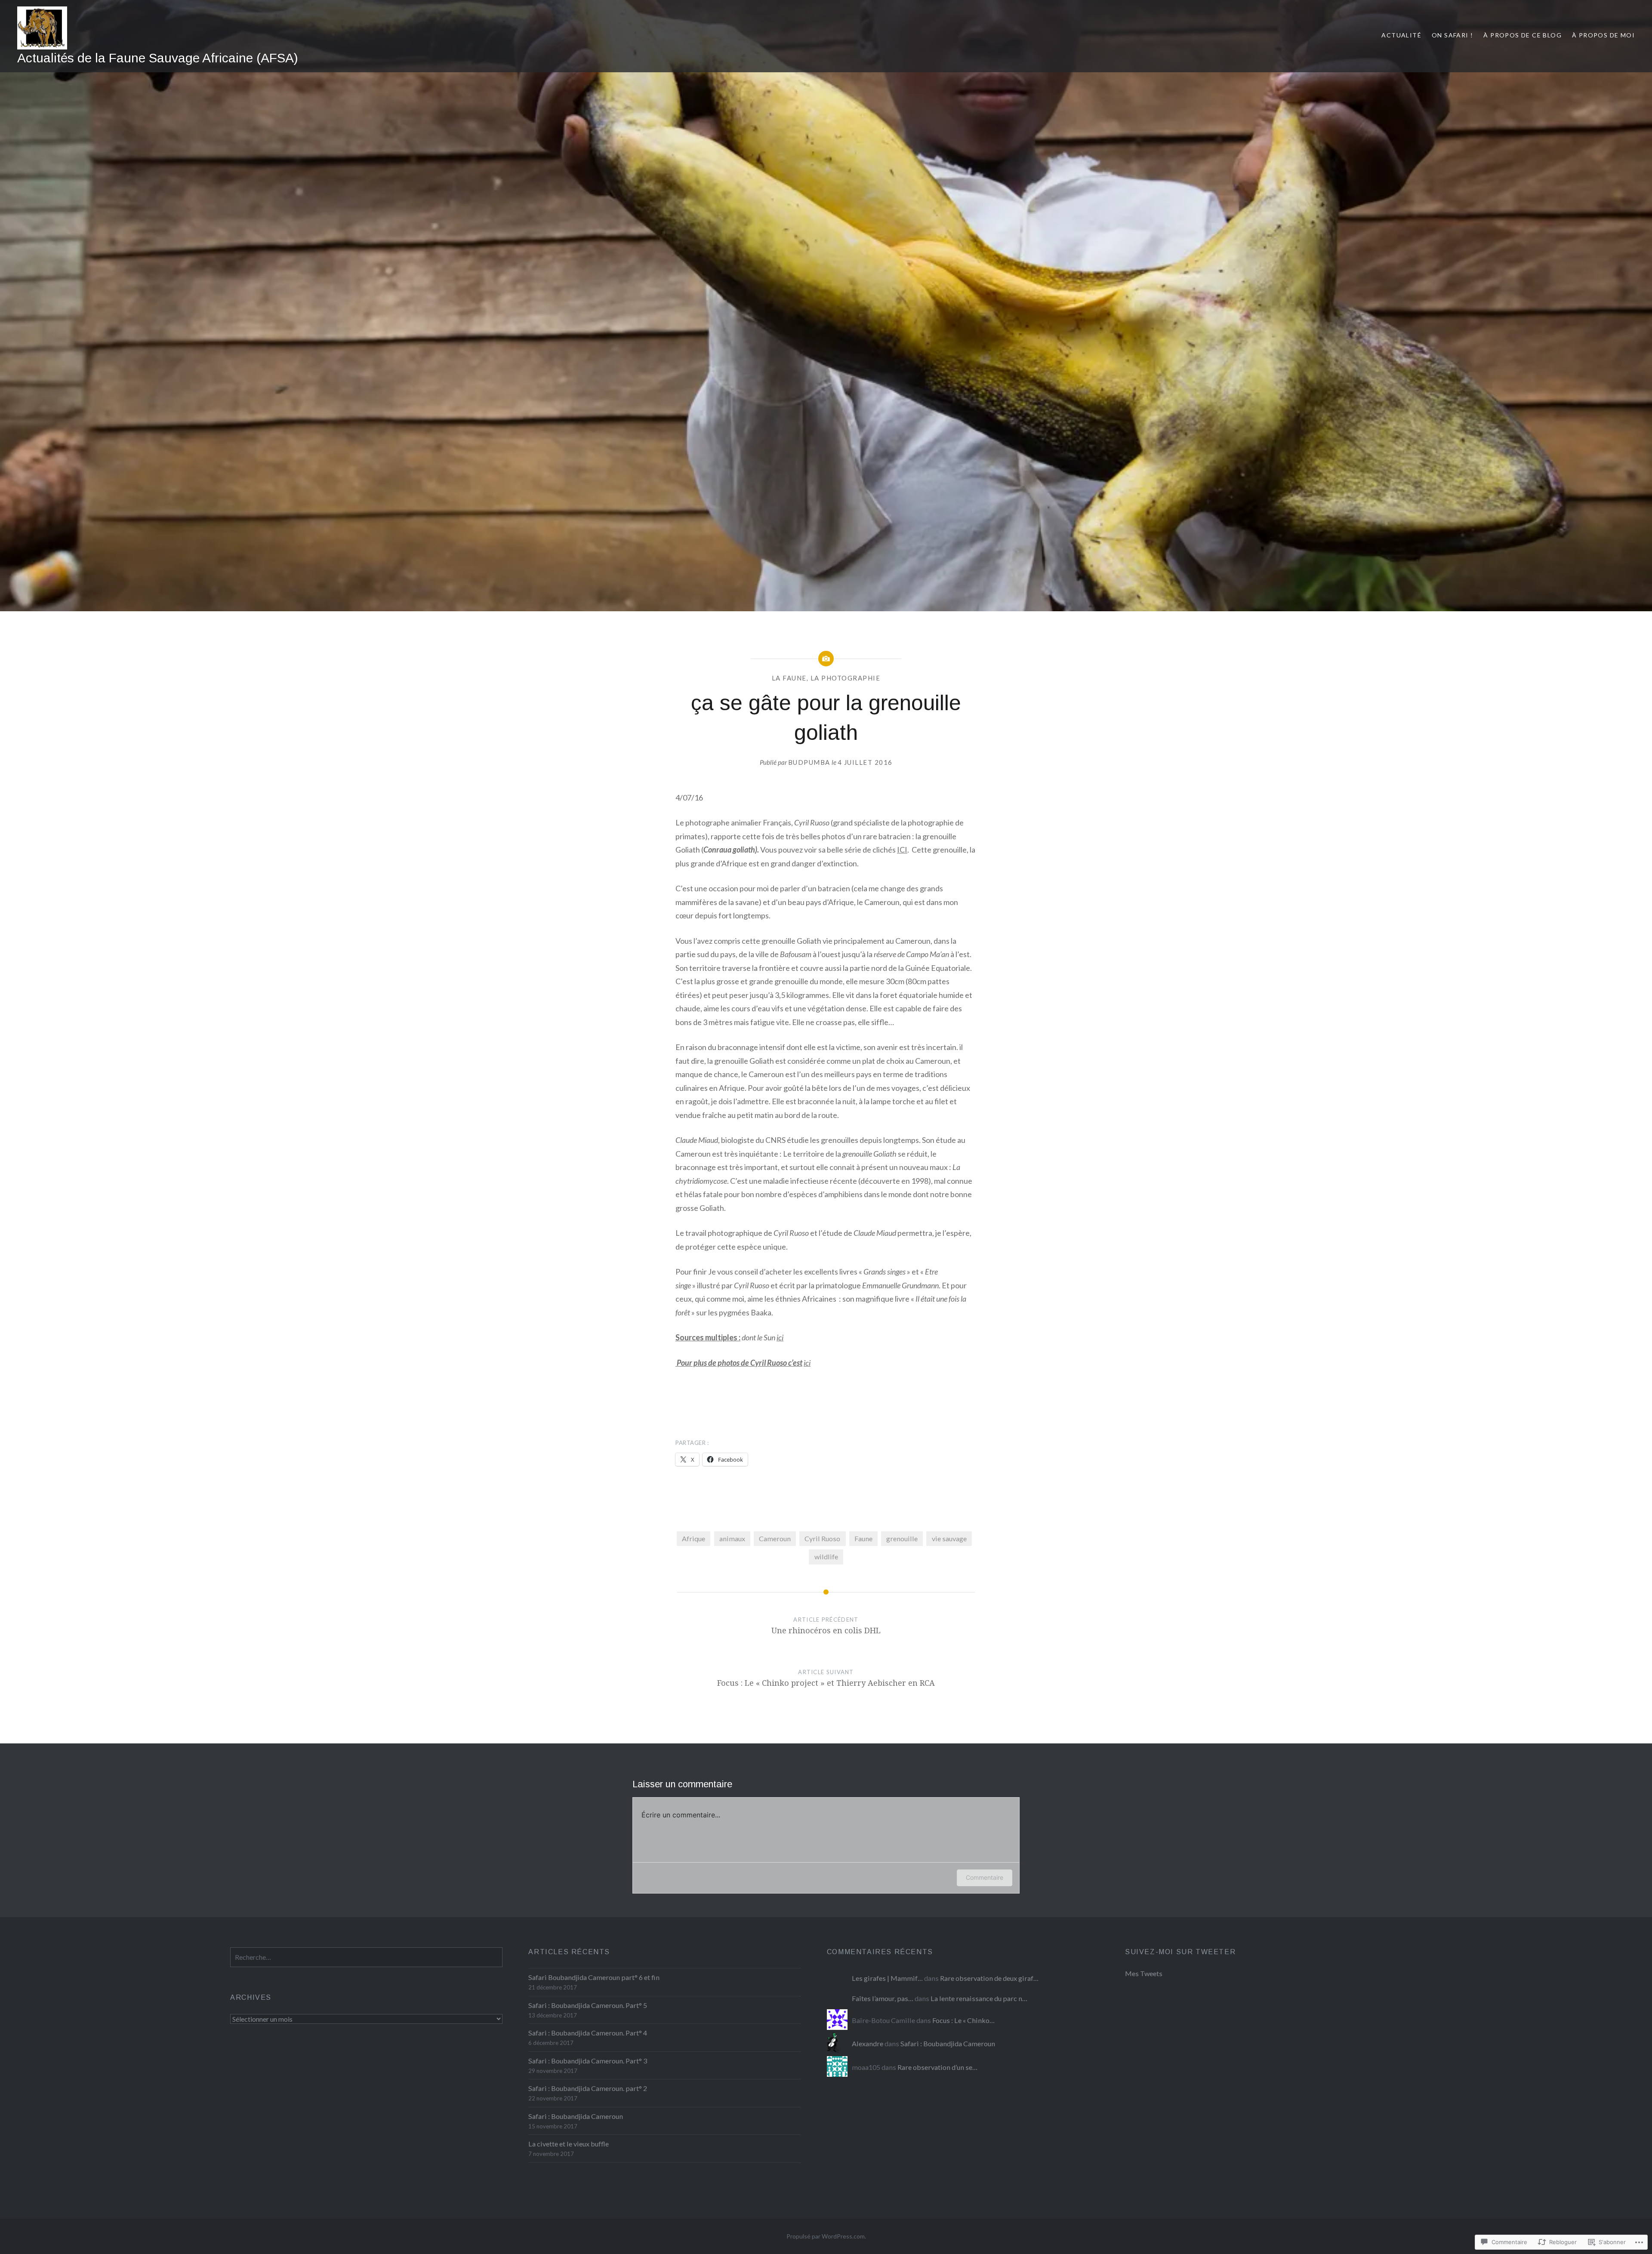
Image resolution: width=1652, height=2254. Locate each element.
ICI (902, 850)
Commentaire (985, 1877)
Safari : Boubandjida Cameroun (576, 2116)
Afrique (693, 1538)
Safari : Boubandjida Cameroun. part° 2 (588, 2088)
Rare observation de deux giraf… (989, 1978)
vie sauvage (949, 1538)
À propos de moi (1603, 35)
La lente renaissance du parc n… (979, 1998)
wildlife (826, 1557)
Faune (863, 1538)
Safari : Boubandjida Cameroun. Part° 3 (588, 2061)
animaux (732, 1538)
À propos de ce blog (1523, 35)
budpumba (809, 762)
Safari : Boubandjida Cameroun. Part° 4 (588, 2033)
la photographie (846, 678)
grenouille (902, 1538)
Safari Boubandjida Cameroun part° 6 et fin (594, 1977)
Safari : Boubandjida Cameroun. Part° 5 (588, 2005)
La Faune (789, 678)
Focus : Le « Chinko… (963, 2020)
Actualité (1401, 35)
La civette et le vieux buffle (569, 2144)
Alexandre (868, 2043)
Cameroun (775, 1538)
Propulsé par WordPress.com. (826, 2236)
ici (780, 1337)
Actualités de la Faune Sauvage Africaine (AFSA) (158, 58)
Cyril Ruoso (822, 1538)
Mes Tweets (1144, 1973)
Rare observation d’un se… (937, 2067)
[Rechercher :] (366, 1957)
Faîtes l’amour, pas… (883, 1998)
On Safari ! (1452, 35)
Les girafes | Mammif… (887, 1978)
